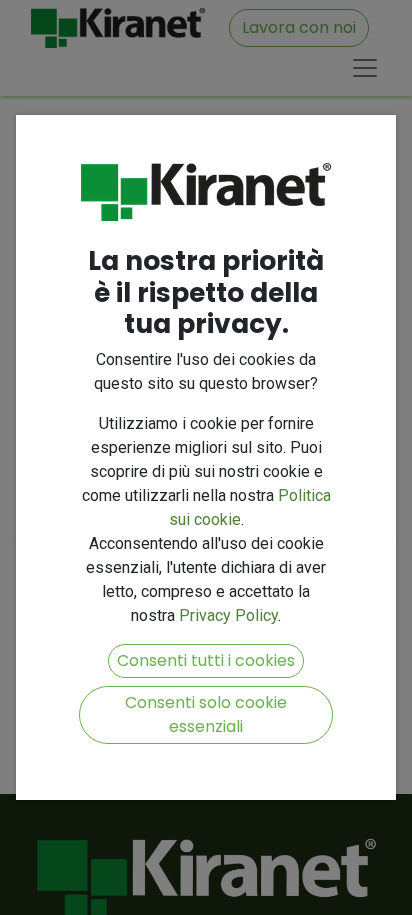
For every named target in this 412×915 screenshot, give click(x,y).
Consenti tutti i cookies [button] (206, 660)
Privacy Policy (228, 615)
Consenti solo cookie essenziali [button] (206, 714)
